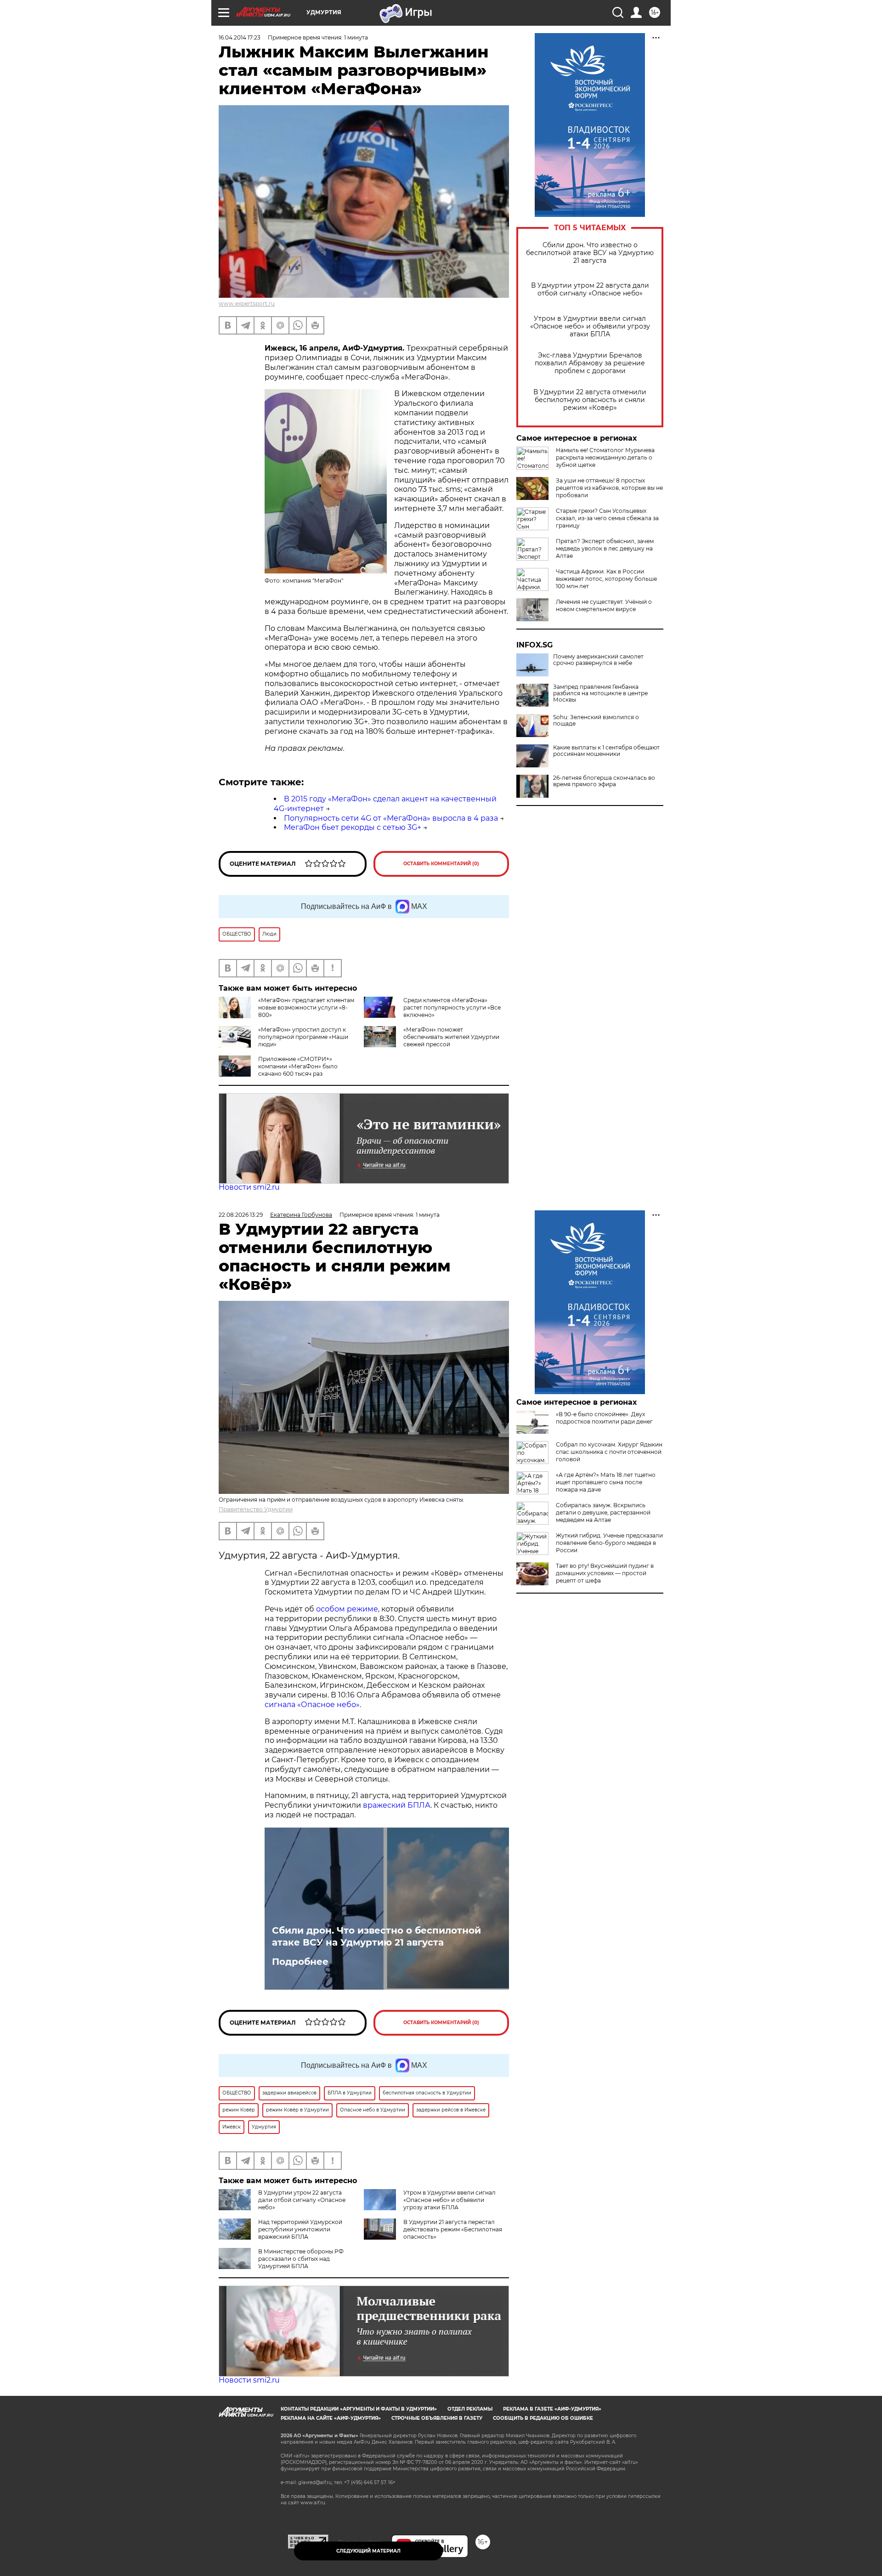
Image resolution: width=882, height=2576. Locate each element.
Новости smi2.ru (249, 1187)
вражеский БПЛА (397, 1805)
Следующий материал (368, 2551)
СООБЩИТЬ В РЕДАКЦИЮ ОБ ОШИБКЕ (543, 2418)
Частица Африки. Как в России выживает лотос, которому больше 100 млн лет (606, 579)
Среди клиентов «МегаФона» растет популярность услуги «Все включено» (452, 1007)
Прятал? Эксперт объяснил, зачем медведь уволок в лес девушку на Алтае (605, 548)
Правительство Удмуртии (256, 1509)
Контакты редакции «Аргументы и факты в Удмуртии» (359, 2409)
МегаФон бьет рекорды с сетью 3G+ (353, 827)
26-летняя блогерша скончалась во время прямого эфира (604, 781)
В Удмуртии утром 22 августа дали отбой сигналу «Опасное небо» (590, 289)
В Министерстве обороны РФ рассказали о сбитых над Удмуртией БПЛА (301, 2259)
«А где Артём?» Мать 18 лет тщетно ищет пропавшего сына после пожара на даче (606, 1482)
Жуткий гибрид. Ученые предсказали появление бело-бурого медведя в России (609, 1543)
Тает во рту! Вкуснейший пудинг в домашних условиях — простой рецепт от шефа (605, 1573)
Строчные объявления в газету (437, 2418)
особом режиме (347, 1609)
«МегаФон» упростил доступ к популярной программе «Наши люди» (303, 1037)
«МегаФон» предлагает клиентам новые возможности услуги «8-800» (306, 1007)
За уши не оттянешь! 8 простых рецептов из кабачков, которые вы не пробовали (609, 488)
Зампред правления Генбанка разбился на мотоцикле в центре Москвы (600, 693)
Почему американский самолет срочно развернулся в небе (598, 660)
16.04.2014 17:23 (240, 37)
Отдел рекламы (470, 2409)
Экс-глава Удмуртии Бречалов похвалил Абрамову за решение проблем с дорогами (590, 363)
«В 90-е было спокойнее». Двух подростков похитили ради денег (604, 1418)
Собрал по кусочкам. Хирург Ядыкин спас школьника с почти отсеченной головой (609, 1452)
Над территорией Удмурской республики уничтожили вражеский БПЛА (300, 2229)
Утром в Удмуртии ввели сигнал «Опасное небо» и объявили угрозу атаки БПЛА (590, 326)
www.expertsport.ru (247, 304)
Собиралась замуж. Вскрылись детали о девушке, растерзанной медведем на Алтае (603, 1512)
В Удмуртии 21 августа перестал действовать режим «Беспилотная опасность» (453, 2229)
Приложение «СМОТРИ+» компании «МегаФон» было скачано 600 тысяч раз (298, 1066)
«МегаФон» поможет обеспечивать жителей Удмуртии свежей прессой (451, 1037)
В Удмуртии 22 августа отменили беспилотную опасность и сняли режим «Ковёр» (590, 400)
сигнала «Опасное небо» (312, 1705)
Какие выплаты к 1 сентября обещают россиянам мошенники (606, 751)
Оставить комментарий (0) (441, 864)
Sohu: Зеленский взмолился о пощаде (596, 721)
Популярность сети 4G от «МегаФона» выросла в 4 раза (391, 818)
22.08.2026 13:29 (241, 1215)
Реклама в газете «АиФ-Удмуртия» (552, 2409)
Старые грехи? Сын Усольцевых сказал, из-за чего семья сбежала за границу (607, 518)
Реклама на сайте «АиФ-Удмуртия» (331, 2418)
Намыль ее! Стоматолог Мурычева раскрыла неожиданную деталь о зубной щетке (605, 457)
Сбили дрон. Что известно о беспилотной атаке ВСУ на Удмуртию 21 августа (590, 253)
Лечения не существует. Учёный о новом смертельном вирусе (604, 605)
